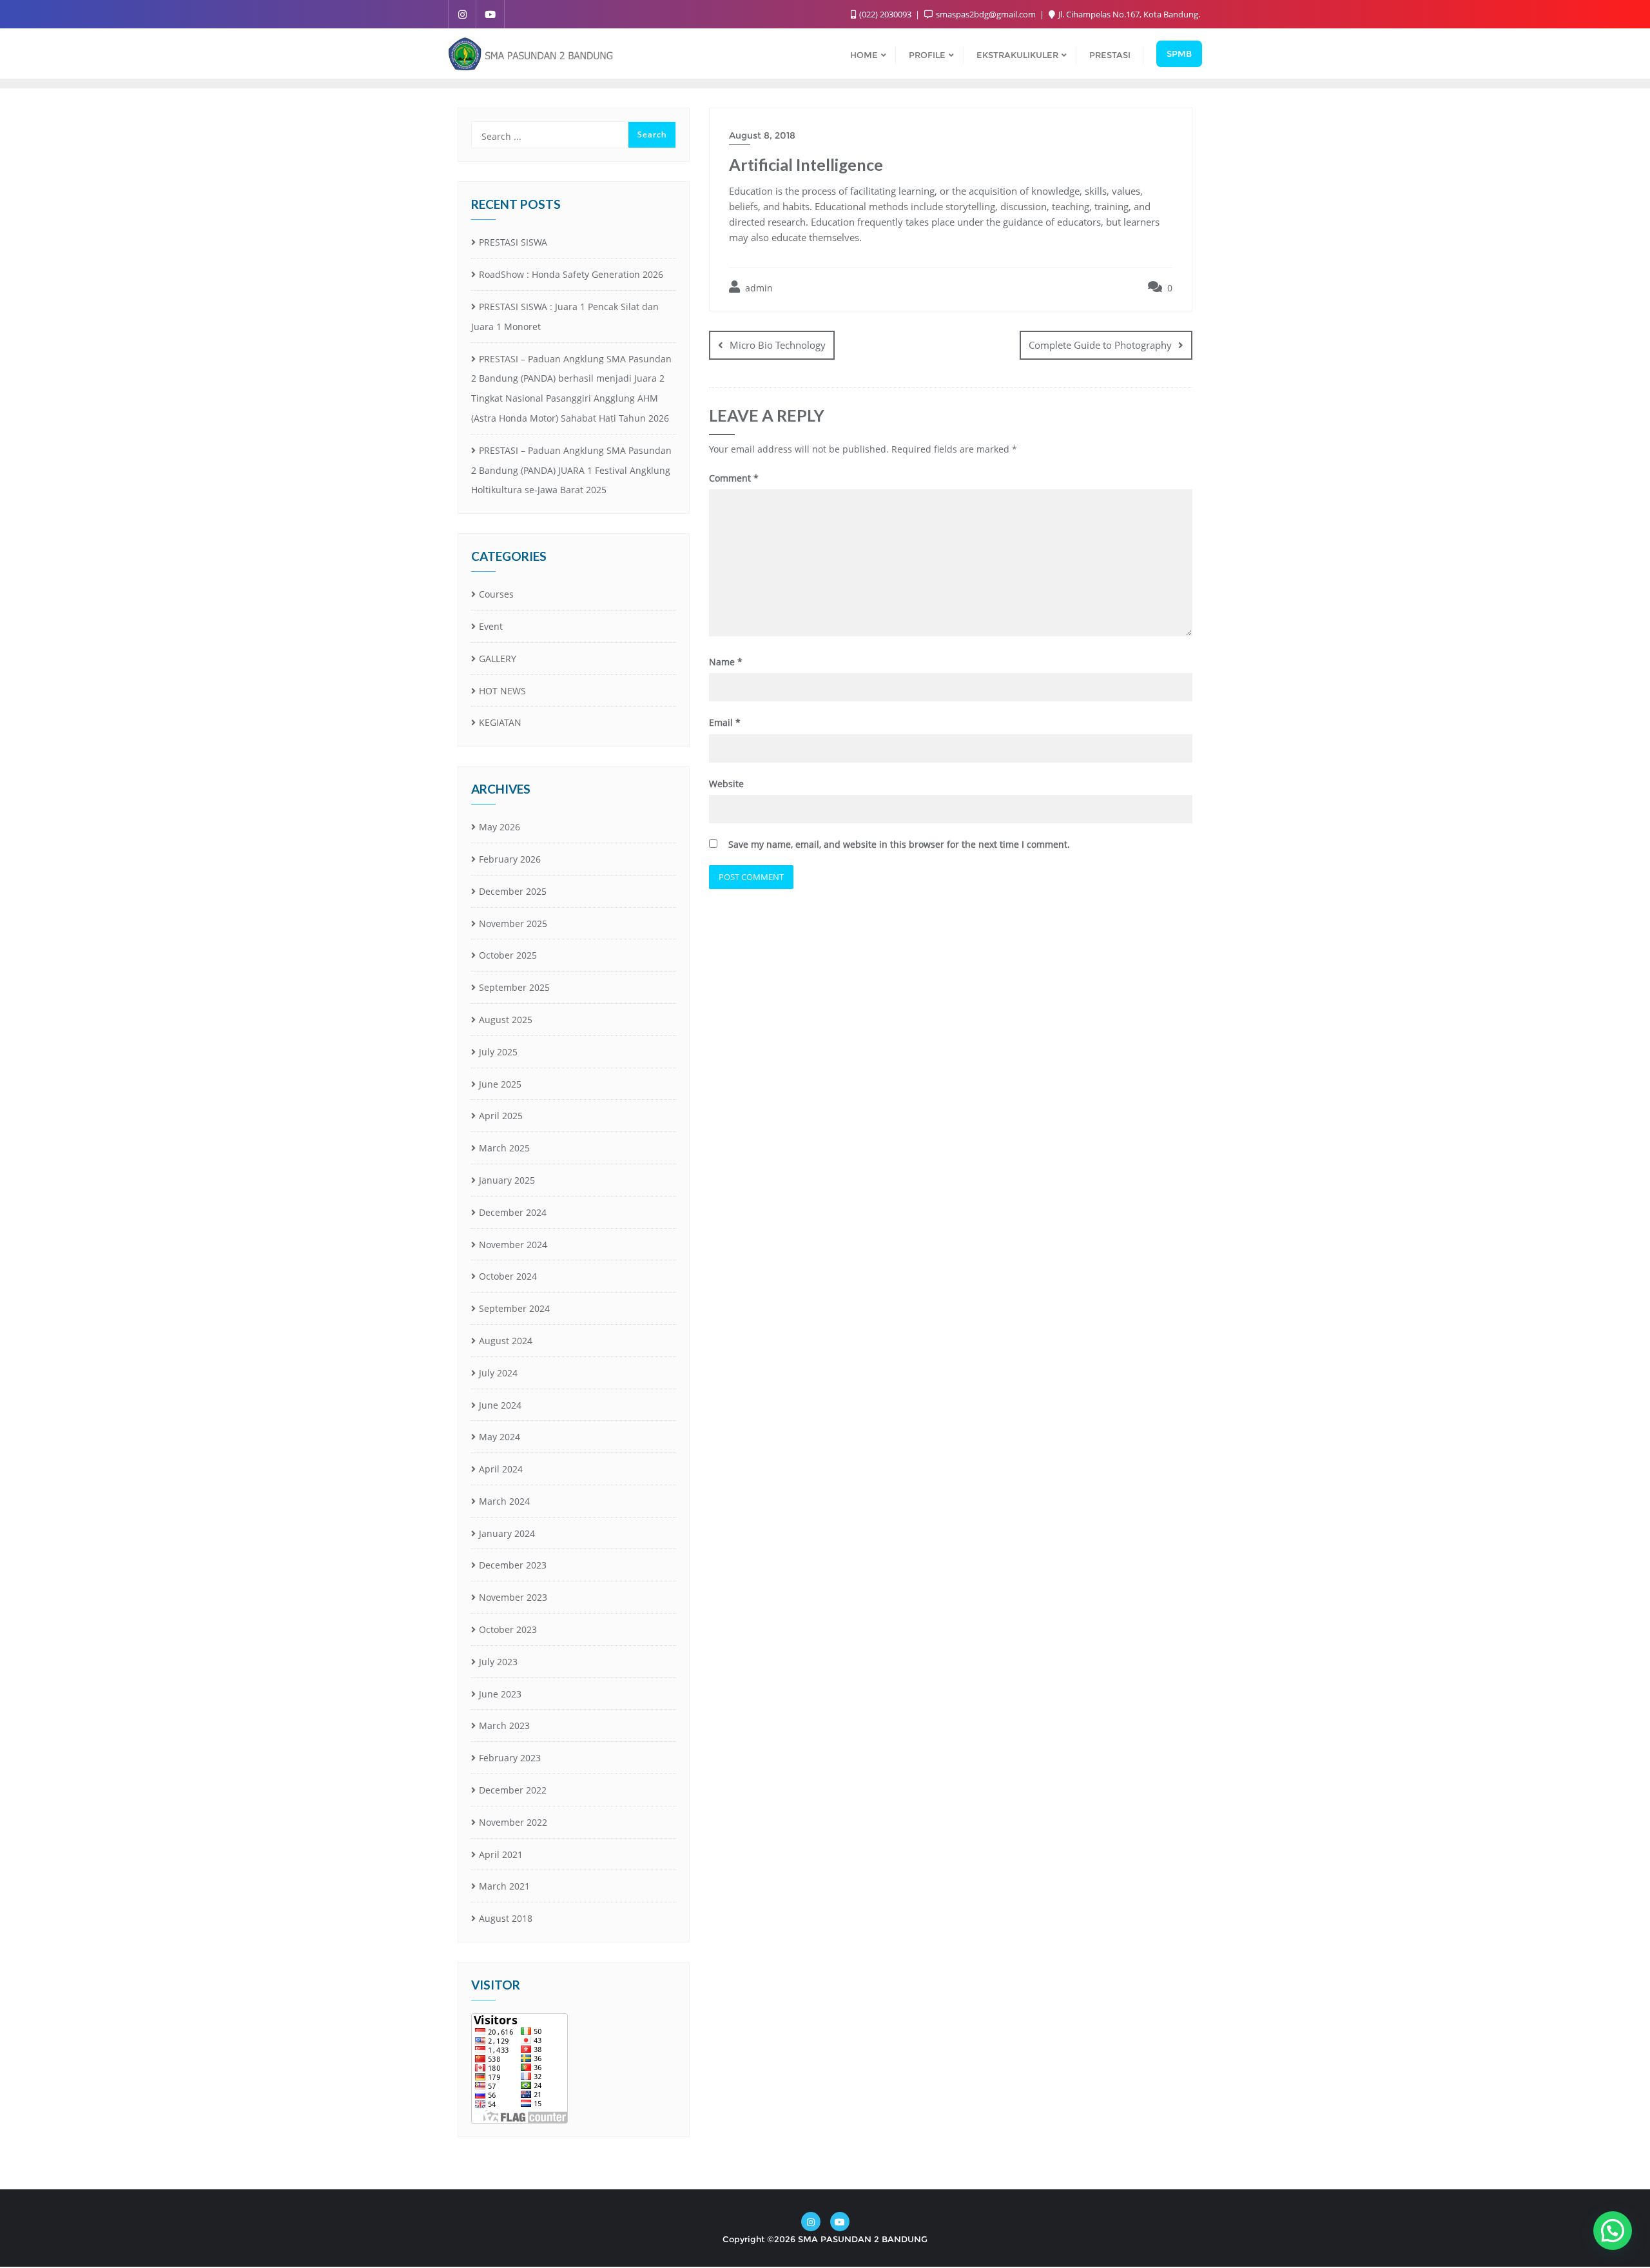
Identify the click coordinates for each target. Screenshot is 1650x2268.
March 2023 (504, 1725)
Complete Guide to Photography (1100, 345)
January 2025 (507, 1180)
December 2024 (513, 1212)
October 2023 (508, 1629)
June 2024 (500, 1405)
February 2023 (510, 1758)
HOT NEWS (502, 691)
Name (726, 662)
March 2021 (504, 1886)
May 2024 (500, 1437)
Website (726, 784)
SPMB (1179, 54)
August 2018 (506, 1918)
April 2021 (501, 1854)
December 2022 (513, 1790)
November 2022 (513, 1822)
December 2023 (513, 1565)
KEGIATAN (500, 722)
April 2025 (501, 1116)
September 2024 (514, 1308)
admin (758, 288)
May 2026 (500, 827)
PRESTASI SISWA (513, 242)
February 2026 (510, 859)
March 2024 (504, 1501)
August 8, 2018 (762, 135)
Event (491, 626)
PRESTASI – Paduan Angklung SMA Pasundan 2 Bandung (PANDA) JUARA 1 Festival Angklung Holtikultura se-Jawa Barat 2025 (571, 470)
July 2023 (498, 1662)
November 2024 (513, 1245)
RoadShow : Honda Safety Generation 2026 (571, 274)
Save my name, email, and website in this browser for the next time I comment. (899, 844)
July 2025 (498, 1052)
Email (725, 722)
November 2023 (513, 1597)
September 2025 (514, 987)
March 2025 (504, 1148)
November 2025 (513, 924)
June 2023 (500, 1694)
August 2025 (506, 1020)
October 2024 (508, 1276)
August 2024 (506, 1341)
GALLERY (498, 659)
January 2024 (507, 1533)
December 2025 (513, 891)
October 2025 (508, 955)
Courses (496, 594)
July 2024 (498, 1373)
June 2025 (500, 1084)
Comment (734, 478)
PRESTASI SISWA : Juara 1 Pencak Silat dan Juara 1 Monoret (565, 317)
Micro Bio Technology (778, 345)
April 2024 (501, 1469)
